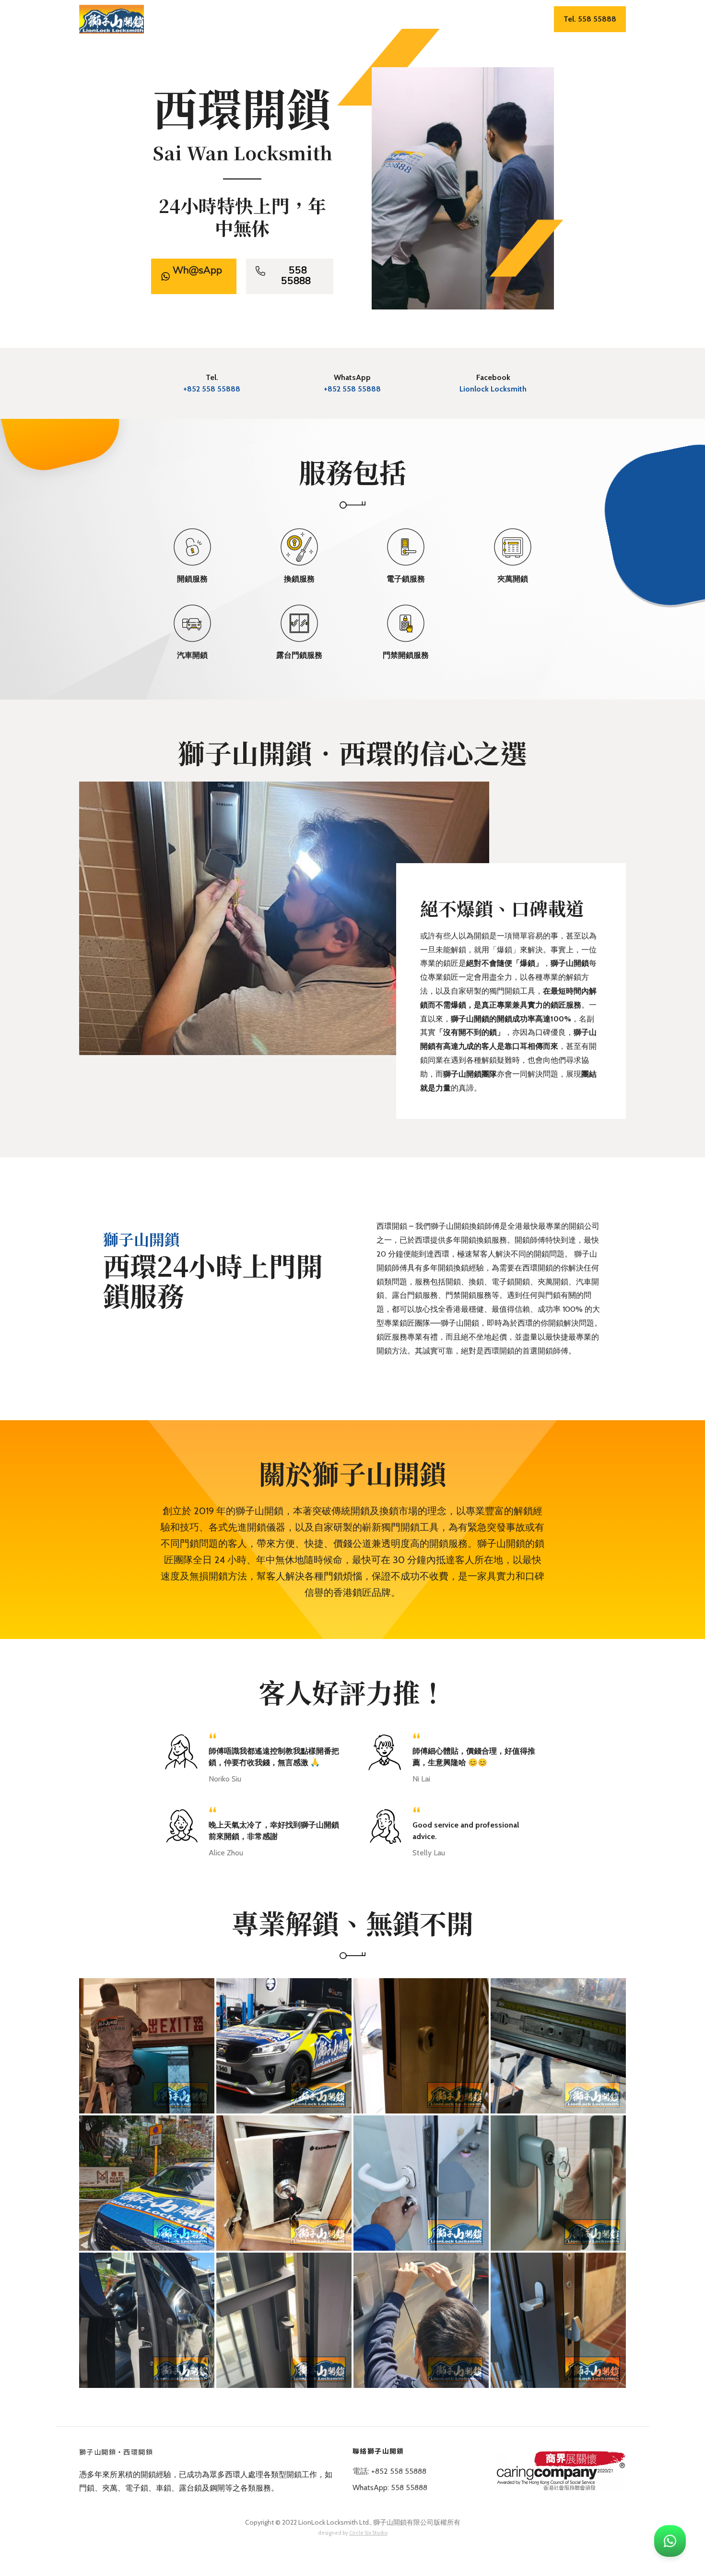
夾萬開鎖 (400, 20)
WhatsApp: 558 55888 (390, 2487)
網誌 (514, 20)
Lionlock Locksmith (493, 389)
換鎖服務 (313, 20)
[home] (112, 19)
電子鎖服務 (357, 20)
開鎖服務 (272, 20)
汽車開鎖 (441, 20)
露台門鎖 (481, 20)
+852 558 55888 (212, 389)
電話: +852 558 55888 (389, 2471)
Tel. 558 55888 (590, 19)
